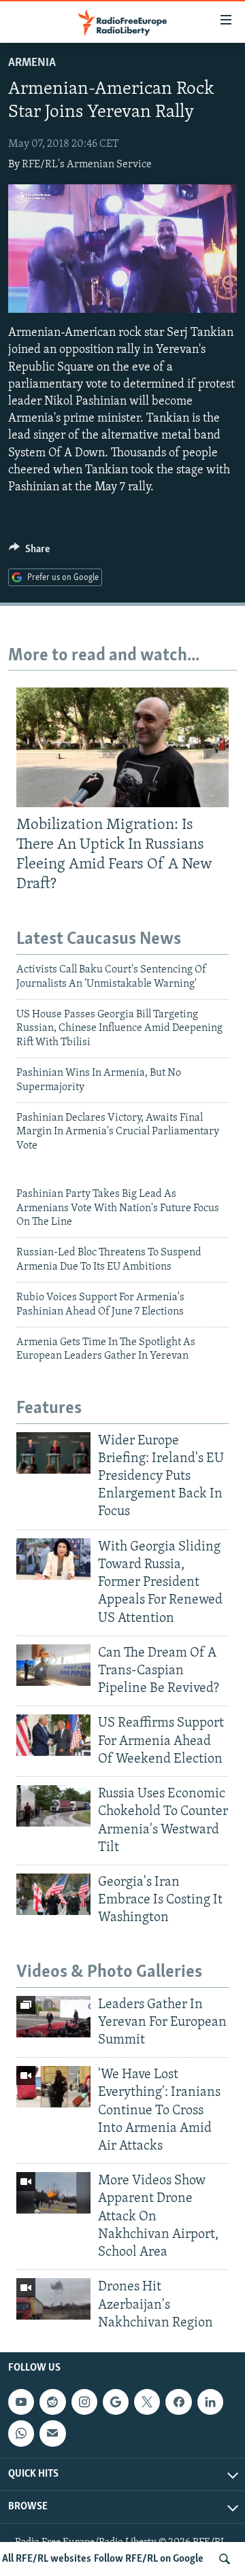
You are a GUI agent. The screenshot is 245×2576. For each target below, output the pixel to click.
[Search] (225, 2559)
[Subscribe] (52, 2433)
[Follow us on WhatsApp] (21, 2433)
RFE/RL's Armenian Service (87, 165)
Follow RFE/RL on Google (149, 2559)
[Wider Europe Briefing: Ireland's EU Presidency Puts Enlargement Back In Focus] (53, 1453)
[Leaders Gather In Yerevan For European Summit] (53, 2017)
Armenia (32, 63)
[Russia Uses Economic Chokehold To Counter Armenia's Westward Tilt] (53, 1806)
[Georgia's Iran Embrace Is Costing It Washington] (53, 1894)
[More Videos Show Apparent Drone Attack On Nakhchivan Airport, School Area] (53, 2193)
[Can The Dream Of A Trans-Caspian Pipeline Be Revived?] (53, 1665)
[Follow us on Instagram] (84, 2402)
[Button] (29, 552)
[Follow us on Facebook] (178, 2402)
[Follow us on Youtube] (21, 2402)
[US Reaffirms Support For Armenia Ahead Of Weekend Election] (53, 1735)
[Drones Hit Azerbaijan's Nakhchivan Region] (53, 2299)
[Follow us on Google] (116, 2402)
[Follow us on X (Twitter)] (147, 2402)
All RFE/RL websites (47, 2559)
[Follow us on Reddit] (52, 2402)
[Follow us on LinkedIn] (210, 2402)
